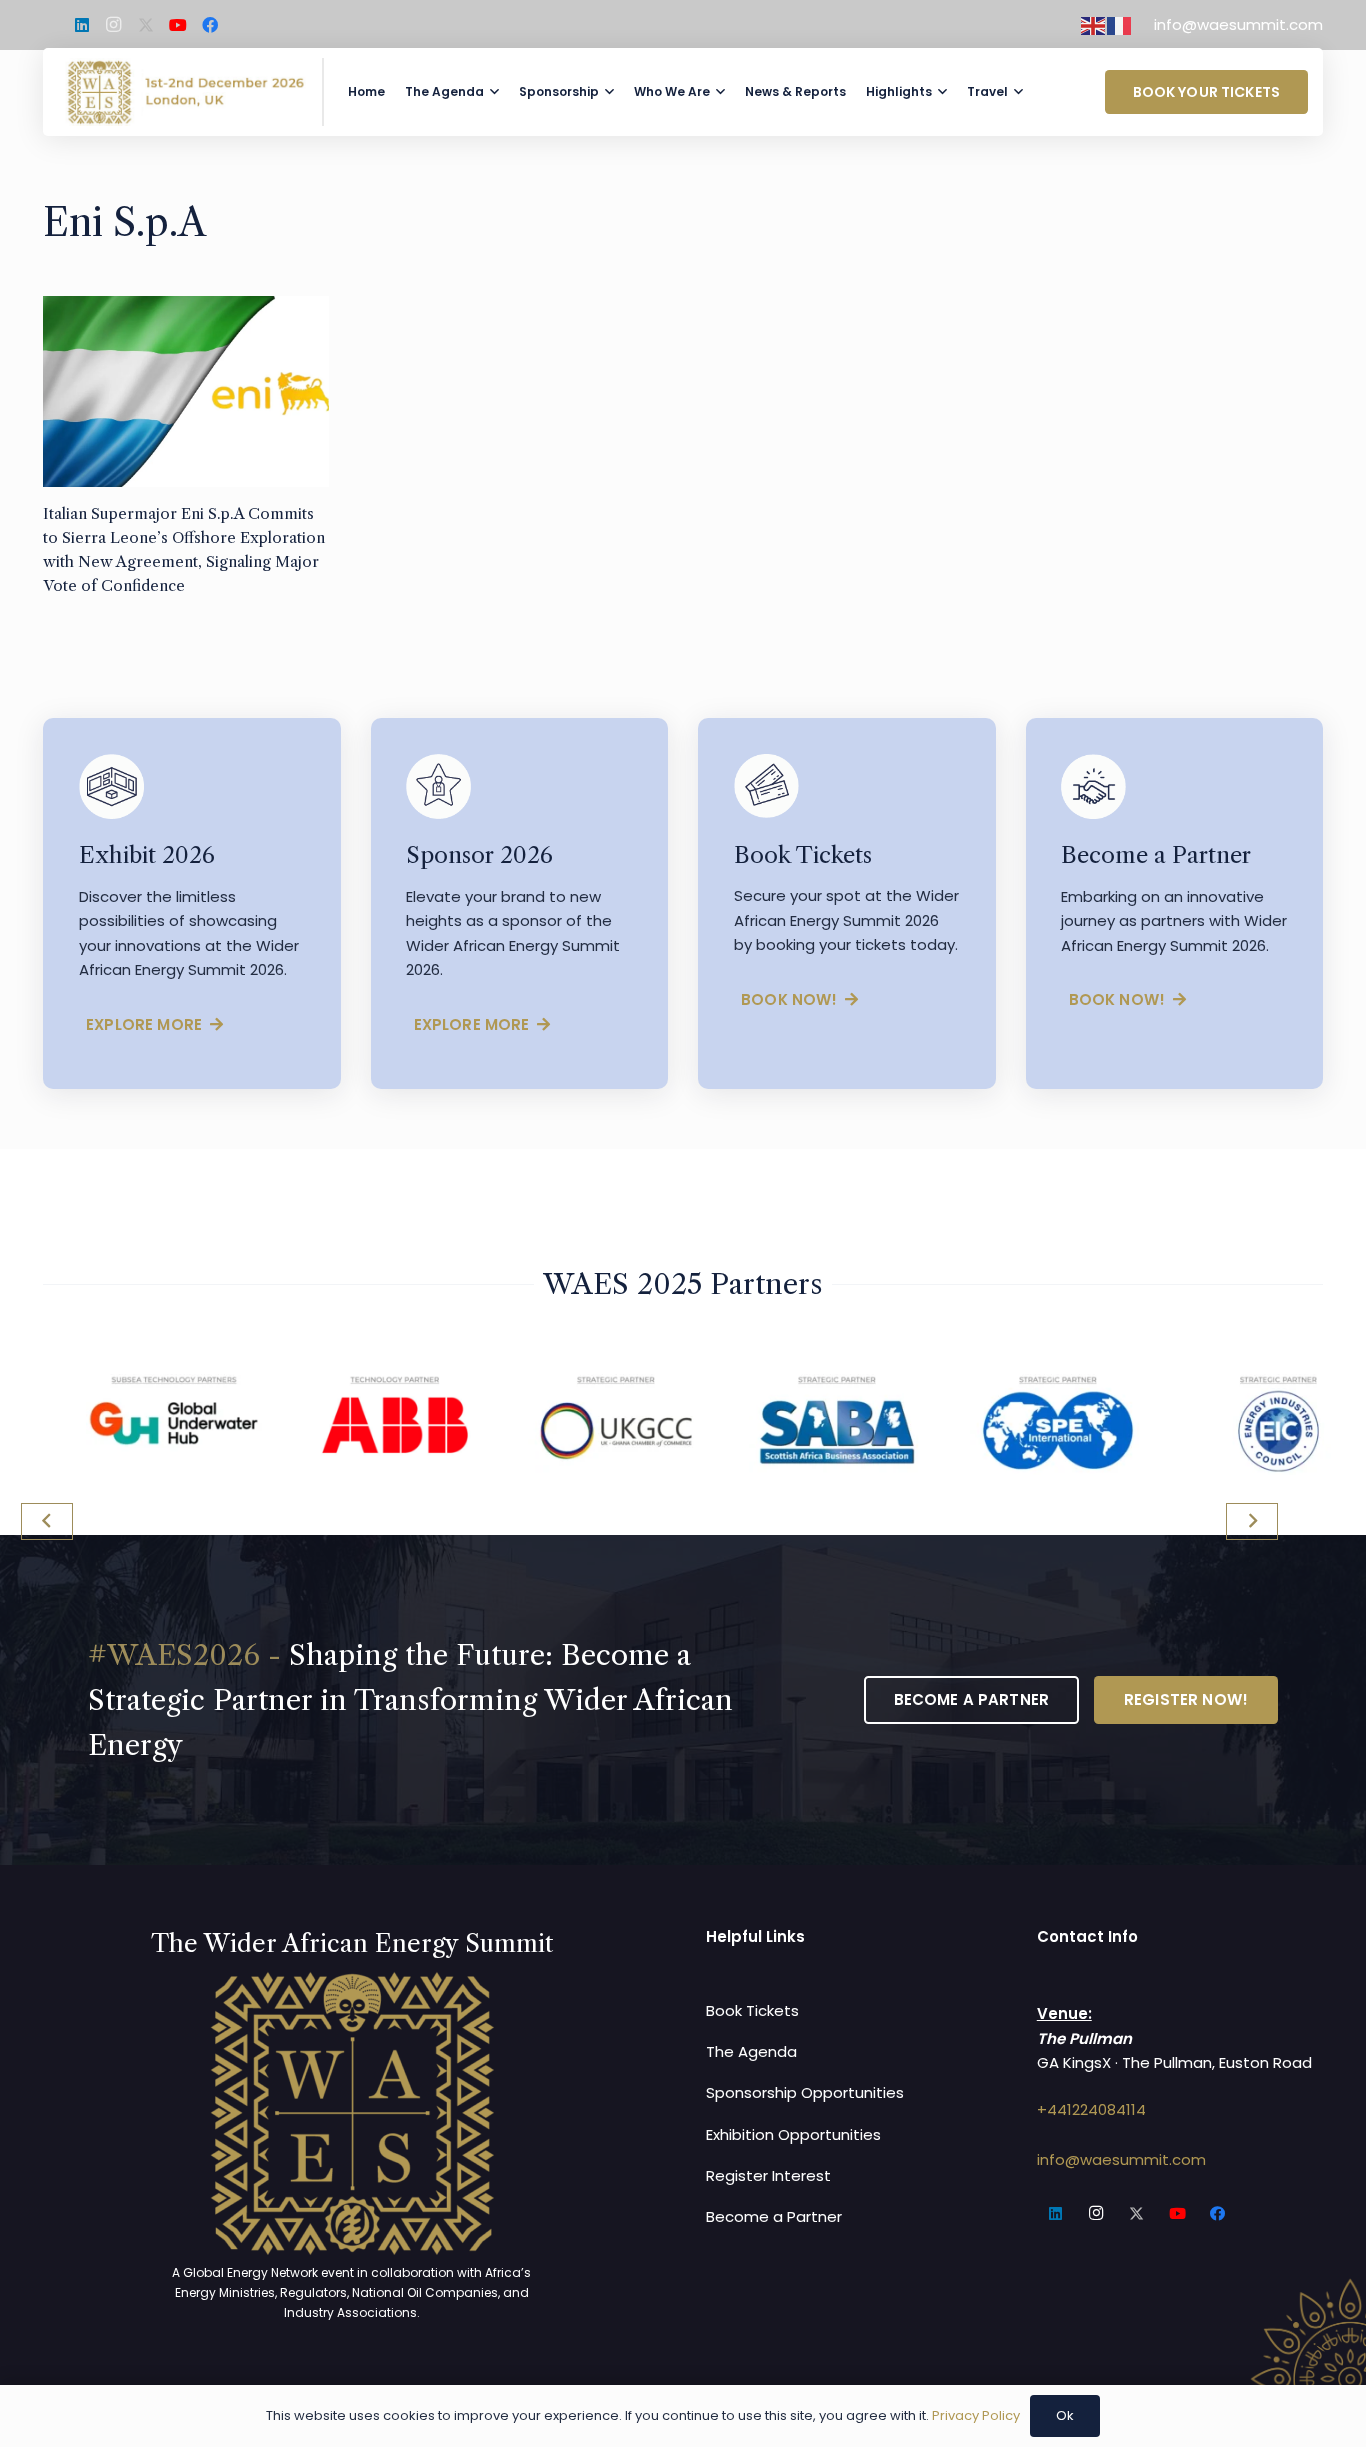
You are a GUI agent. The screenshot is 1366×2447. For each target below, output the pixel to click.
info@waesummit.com (1121, 2159)
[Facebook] (210, 25)
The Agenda (751, 2051)
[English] (1094, 24)
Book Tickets (752, 2010)
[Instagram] (114, 25)
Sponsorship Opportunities (805, 2092)
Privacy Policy (976, 2415)
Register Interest (768, 2175)
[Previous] (47, 1522)
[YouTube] (178, 25)
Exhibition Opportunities (793, 2134)
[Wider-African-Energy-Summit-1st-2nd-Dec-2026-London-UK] (185, 92)
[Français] (1120, 24)
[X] (146, 25)
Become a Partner (774, 2216)
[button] (494, 92)
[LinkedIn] (82, 25)
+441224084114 (1091, 2109)
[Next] (1252, 1522)
